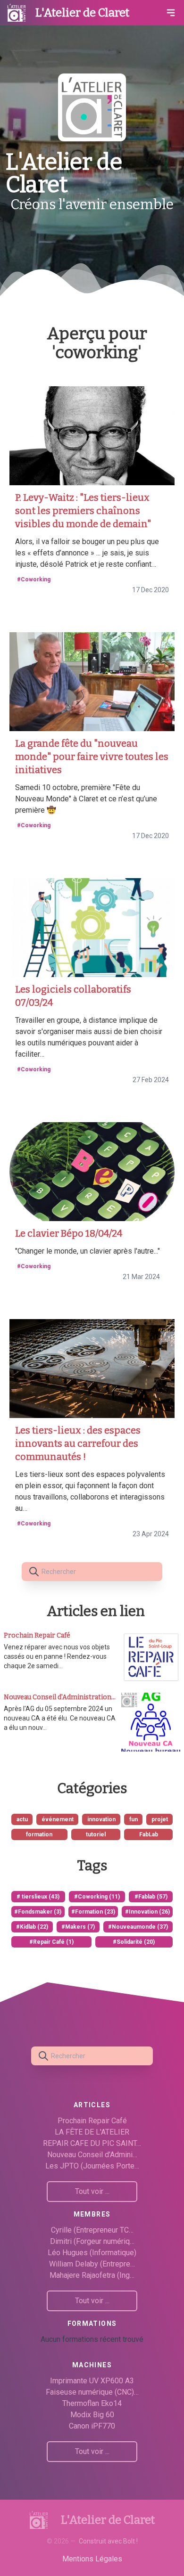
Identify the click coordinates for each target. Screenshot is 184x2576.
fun (134, 1819)
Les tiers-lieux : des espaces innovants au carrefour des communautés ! (78, 1443)
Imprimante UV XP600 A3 (92, 2381)
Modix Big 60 (92, 2415)
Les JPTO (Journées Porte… (92, 2166)
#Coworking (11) (97, 1897)
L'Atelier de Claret (82, 13)
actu (22, 1819)
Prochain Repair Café (92, 2121)
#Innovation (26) (147, 1912)
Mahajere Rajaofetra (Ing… (92, 2275)
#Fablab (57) (151, 1897)
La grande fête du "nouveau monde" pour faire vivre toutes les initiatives (92, 757)
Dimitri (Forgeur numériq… (92, 2241)
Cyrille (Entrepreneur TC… (92, 2230)
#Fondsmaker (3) (38, 1912)
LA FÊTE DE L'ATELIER (92, 2132)
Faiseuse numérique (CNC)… (92, 2392)
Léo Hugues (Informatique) (92, 2253)
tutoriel (96, 1834)
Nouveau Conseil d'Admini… (92, 2155)
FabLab (149, 1834)
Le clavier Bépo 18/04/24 (69, 1233)
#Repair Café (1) (51, 1942)
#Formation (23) (93, 1912)
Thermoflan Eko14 (92, 2403)
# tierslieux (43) (38, 1897)
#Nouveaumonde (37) (138, 1927)
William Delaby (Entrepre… (92, 2264)
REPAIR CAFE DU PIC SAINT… (92, 2143)
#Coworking (34, 579)
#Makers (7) (78, 1927)
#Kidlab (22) (32, 1927)
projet (160, 1819)
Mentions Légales (92, 2559)
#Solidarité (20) (134, 1942)
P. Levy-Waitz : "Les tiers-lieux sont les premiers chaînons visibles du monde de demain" (83, 511)
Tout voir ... (92, 2191)
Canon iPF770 (92, 2426)
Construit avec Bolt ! (108, 2541)
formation (39, 1834)
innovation (101, 1819)
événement (58, 1819)
